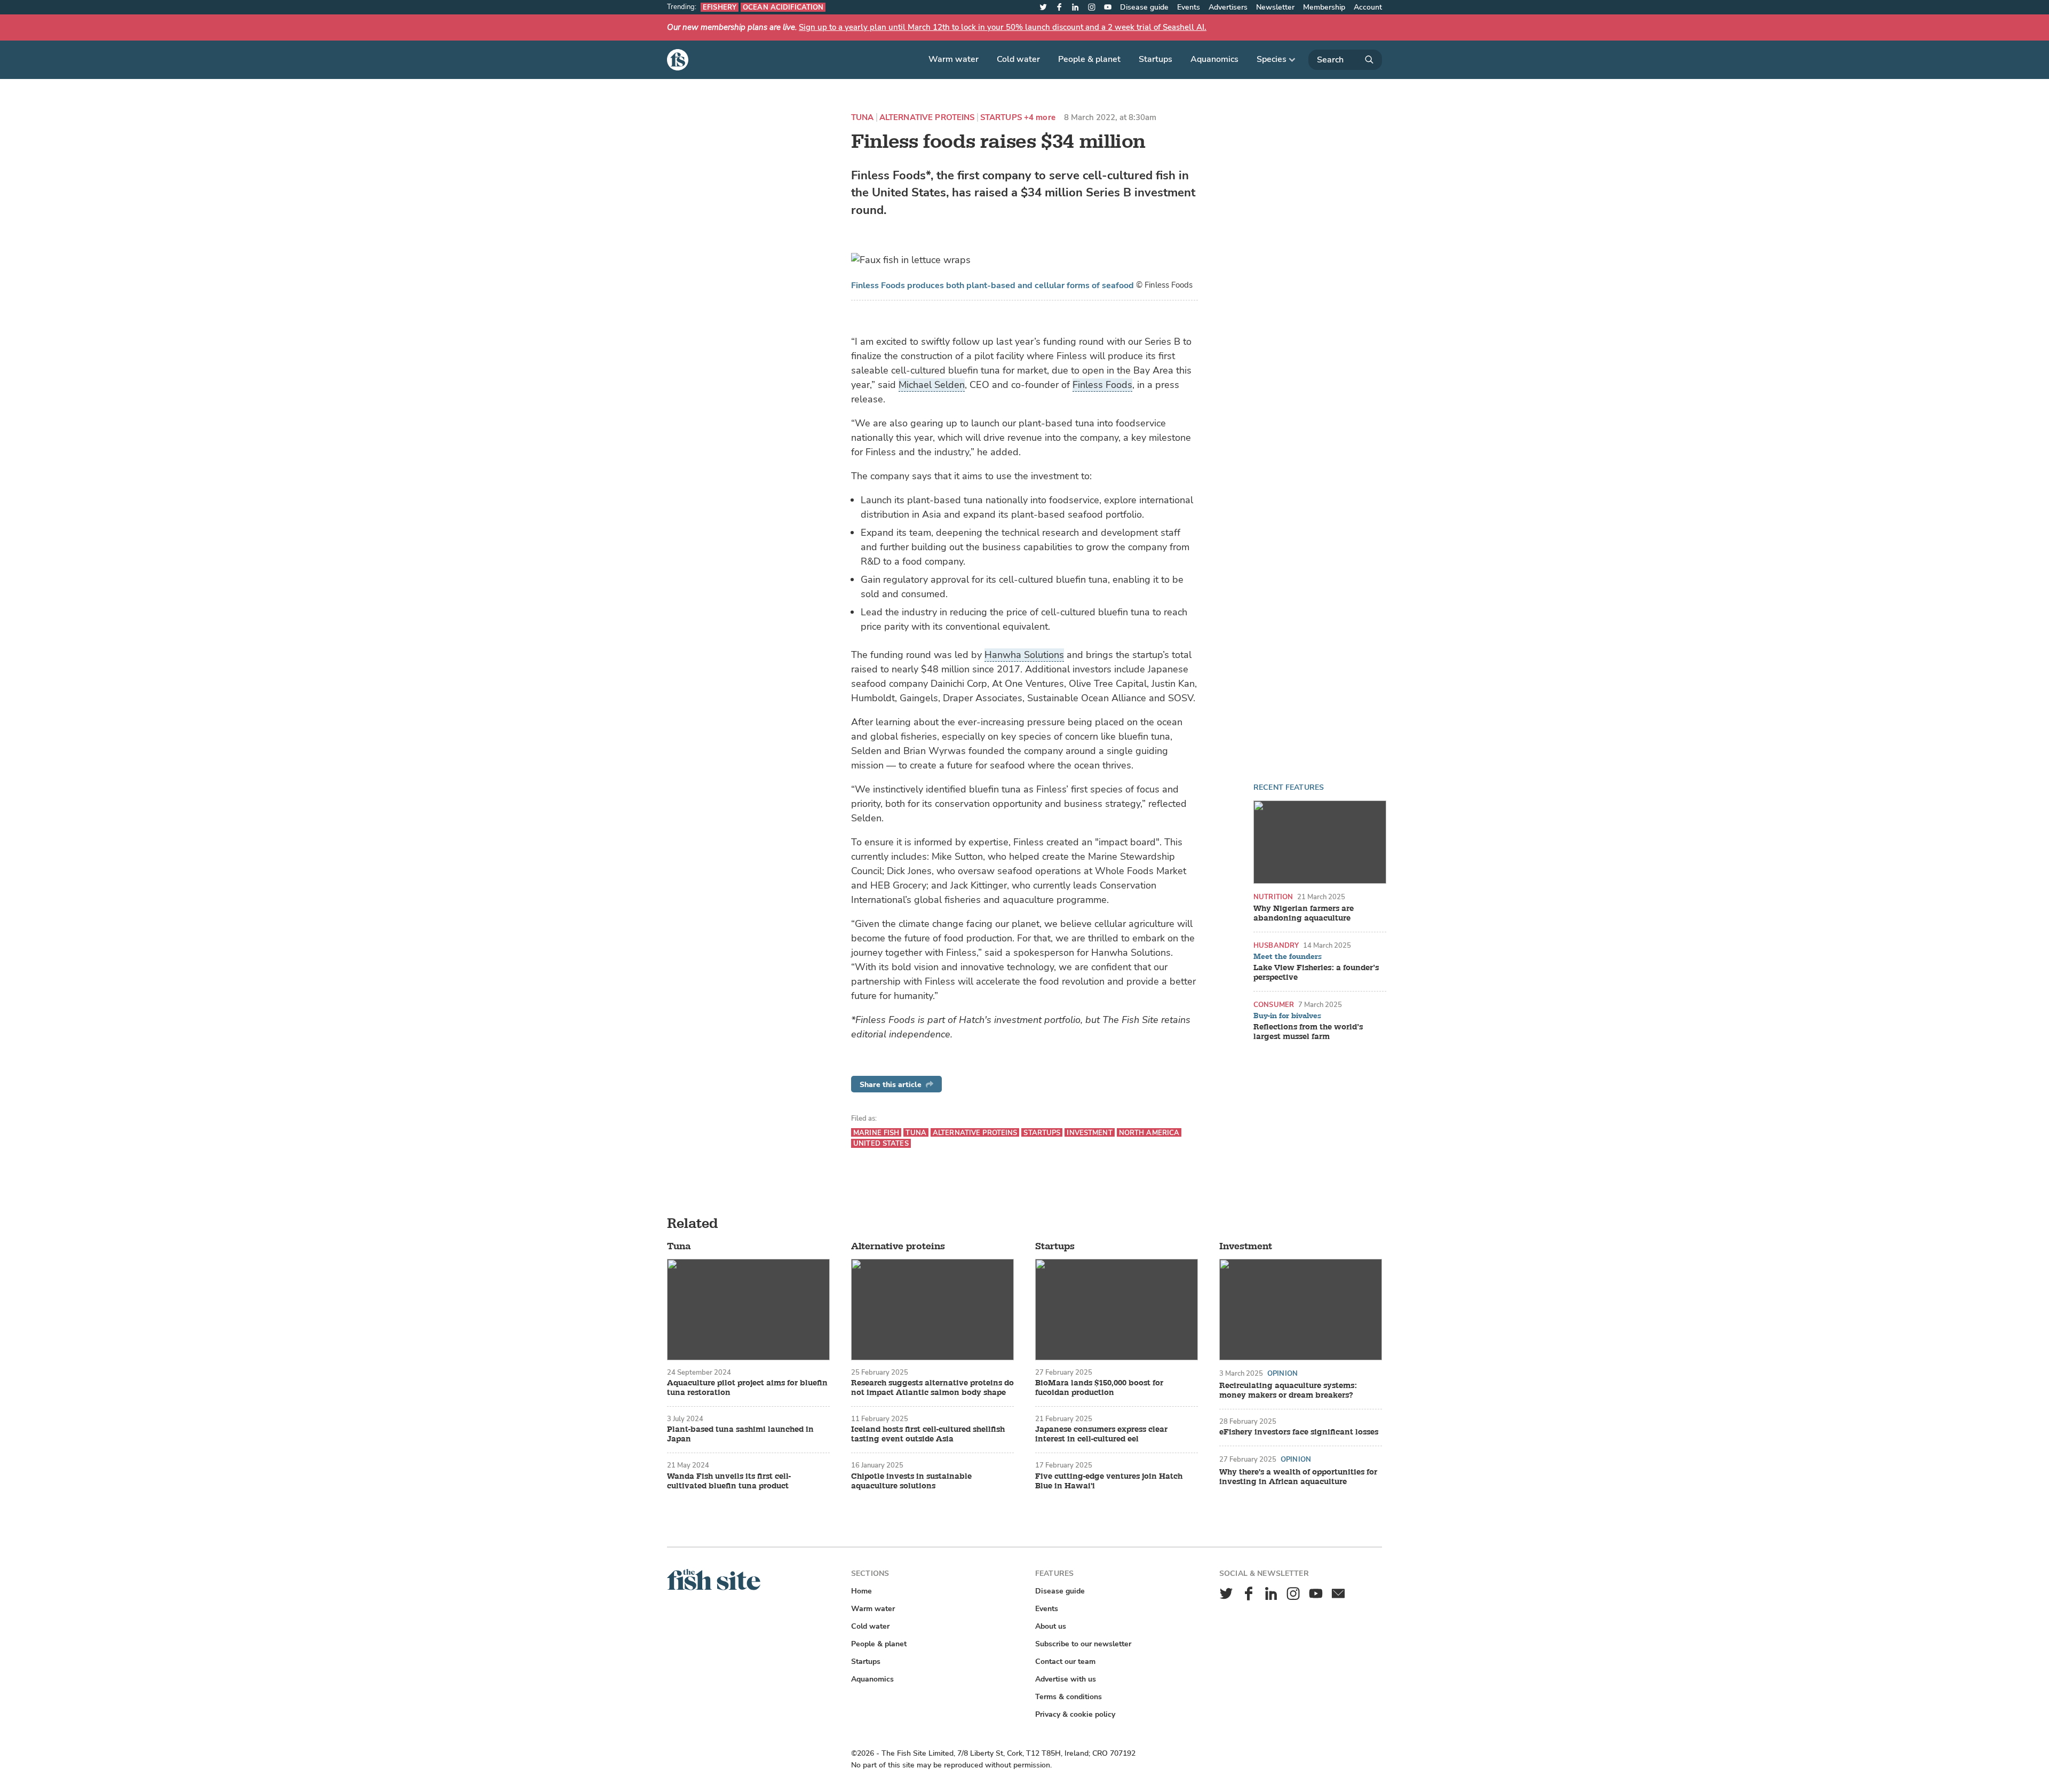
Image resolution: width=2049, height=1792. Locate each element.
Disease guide (1144, 7)
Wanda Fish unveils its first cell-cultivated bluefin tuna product (729, 1481)
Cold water (1018, 59)
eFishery (720, 7)
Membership (1324, 7)
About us (1051, 1626)
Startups (1155, 59)
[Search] (1345, 60)
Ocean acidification (783, 7)
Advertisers (1228, 7)
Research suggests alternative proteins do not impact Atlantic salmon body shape (932, 1388)
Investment (1089, 1133)
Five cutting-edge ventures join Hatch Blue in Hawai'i (1109, 1481)
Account (1368, 7)
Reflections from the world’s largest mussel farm (1308, 1032)
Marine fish (876, 1133)
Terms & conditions (1069, 1697)
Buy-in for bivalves (1287, 1016)
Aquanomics (1214, 59)
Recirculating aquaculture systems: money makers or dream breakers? (1288, 1391)
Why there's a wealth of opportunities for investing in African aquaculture (1298, 1477)
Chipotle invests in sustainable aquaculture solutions (911, 1481)
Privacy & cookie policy (1075, 1714)
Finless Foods (1102, 385)
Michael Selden (932, 385)
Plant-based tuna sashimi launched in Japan (740, 1434)
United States (881, 1143)
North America (1149, 1133)
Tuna (863, 118)
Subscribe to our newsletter (1083, 1644)
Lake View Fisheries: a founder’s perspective (1316, 973)
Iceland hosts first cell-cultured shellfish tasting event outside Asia (928, 1434)
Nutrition (1273, 897)
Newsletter (1275, 7)
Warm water (954, 59)
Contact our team (1065, 1662)
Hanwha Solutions (1024, 655)
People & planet (1089, 59)
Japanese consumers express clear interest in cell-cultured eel (1101, 1434)
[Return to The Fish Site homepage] (714, 1588)
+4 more (1040, 118)
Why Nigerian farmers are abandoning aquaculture (1304, 914)
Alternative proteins (927, 118)
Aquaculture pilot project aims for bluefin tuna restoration (747, 1388)
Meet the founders (1288, 957)
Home (861, 1591)
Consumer (1274, 1005)
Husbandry (1276, 945)
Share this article (891, 1085)
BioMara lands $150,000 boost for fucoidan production (1099, 1388)
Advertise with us (1066, 1679)
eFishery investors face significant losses (1299, 1432)
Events (1189, 7)
